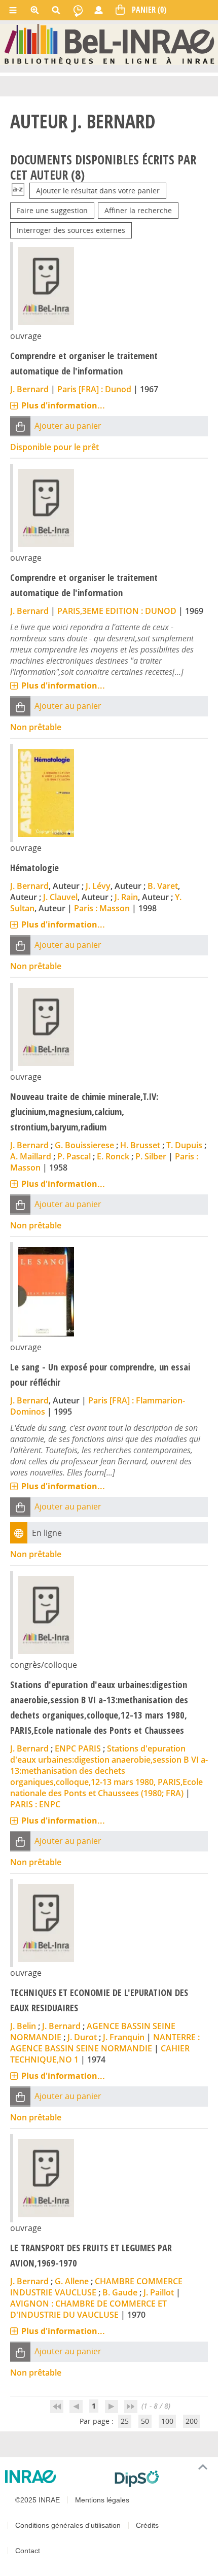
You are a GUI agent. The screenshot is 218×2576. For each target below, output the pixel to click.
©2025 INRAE (38, 2500)
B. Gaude (120, 2292)
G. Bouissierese (84, 1145)
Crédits (147, 2525)
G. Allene (72, 2281)
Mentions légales (102, 2500)
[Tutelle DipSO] (162, 2479)
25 (125, 2421)
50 (145, 2421)
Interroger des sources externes (71, 230)
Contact (28, 2551)
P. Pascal (74, 1156)
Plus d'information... (63, 405)
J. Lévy (98, 886)
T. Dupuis (184, 1145)
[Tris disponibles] (18, 191)
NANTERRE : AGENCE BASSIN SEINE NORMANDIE (105, 2043)
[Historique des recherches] (78, 10)
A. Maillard (31, 1156)
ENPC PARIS (78, 1748)
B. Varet (163, 886)
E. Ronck (113, 1156)
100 (167, 2421)
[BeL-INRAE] (109, 44)
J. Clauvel (60, 897)
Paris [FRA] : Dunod (94, 389)
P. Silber (151, 1156)
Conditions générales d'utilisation (68, 2525)
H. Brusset (140, 1145)
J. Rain (126, 897)
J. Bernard (29, 389)
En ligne (47, 1533)
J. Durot (82, 2037)
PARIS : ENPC (35, 1804)
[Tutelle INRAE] (56, 2477)
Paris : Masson (102, 908)
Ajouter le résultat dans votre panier (98, 191)
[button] (20, 426)
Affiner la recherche (138, 210)
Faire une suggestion (52, 210)
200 (192, 2421)
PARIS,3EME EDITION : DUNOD (117, 611)
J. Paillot (159, 2292)
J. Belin (23, 2026)
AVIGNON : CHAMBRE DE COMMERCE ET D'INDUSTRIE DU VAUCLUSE (88, 2309)
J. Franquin (124, 2037)
